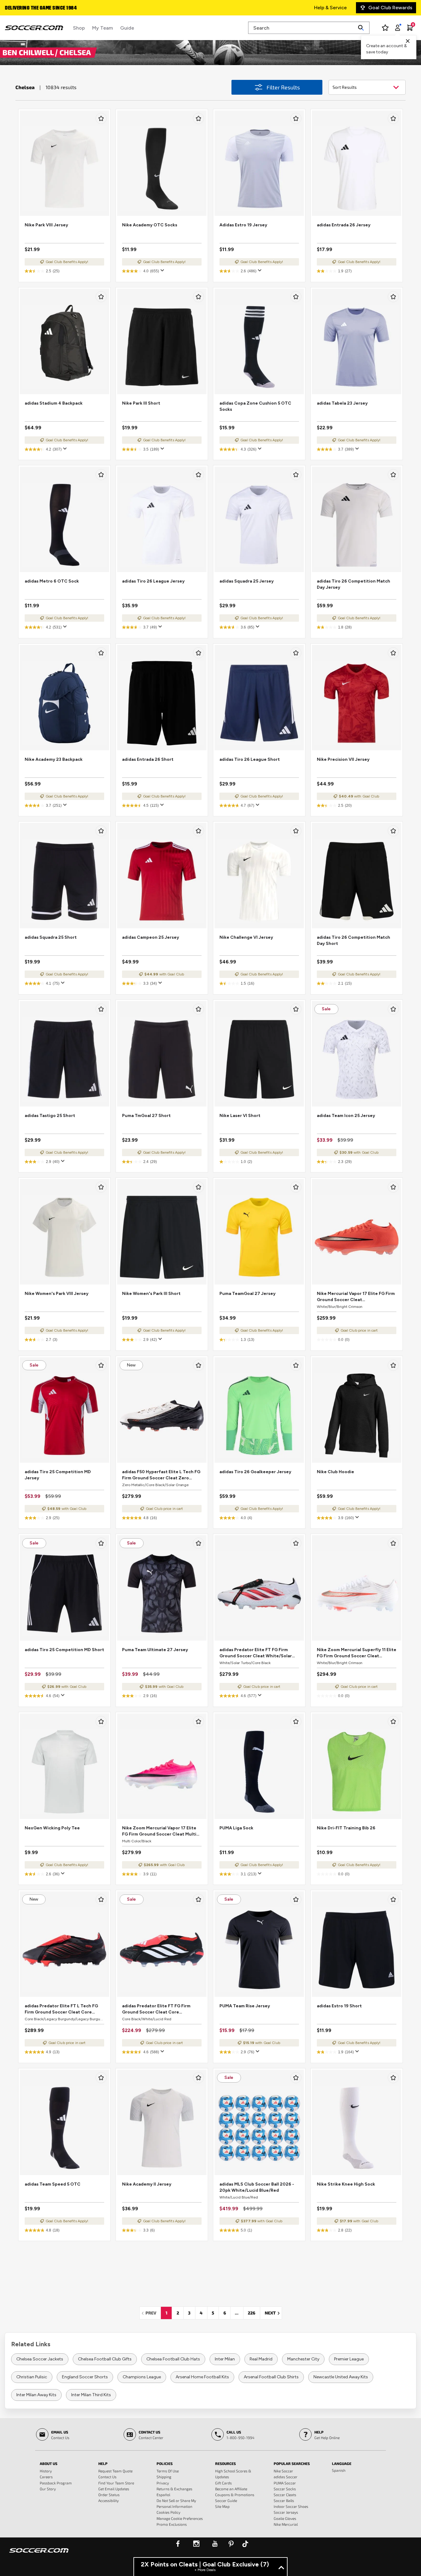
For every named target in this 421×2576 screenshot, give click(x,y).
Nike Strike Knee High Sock (346, 2184)
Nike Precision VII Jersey (343, 759)
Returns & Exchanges (174, 2489)
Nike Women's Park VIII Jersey (57, 1294)
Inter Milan (225, 2359)
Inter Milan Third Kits (91, 2395)
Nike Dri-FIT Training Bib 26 (346, 1828)
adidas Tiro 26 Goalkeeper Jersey (255, 1472)
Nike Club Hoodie (335, 1472)
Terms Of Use (168, 2471)
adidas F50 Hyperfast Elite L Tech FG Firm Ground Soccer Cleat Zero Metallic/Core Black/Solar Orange (161, 1475)
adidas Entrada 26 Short (148, 759)
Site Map (222, 2506)
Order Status (109, 2495)
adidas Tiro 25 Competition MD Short (64, 1650)
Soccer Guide (226, 2500)
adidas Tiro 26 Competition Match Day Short (354, 940)
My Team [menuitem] (102, 28)
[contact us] (39, 2554)
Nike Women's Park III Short (151, 1294)
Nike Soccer (283, 2471)
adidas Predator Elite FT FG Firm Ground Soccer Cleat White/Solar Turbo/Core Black (256, 1653)
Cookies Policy (168, 2512)
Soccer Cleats (285, 2495)
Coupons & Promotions (235, 2495)
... (237, 2313)
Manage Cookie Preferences (180, 2518)
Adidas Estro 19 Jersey (243, 225)
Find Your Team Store (116, 2483)
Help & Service (330, 8)
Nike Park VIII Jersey (46, 225)
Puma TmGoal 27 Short (146, 1116)
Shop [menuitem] (79, 28)
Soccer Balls (284, 2500)
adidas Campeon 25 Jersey (151, 937)
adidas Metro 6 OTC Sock (52, 581)
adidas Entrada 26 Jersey (344, 225)
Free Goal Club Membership (37, 8)
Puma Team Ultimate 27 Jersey (155, 1650)
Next (273, 2313)
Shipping (164, 2477)
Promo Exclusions (172, 2524)
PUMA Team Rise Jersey (245, 2006)
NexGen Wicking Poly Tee (52, 1828)
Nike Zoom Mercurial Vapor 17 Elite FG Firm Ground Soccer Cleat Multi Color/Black (159, 1831)
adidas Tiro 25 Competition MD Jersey (58, 1475)
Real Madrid (261, 2359)
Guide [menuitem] (127, 28)
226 (251, 2313)
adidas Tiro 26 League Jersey (153, 581)
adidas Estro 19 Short (339, 2006)
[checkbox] (101, 118)
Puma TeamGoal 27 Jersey (247, 1294)
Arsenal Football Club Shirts (271, 2377)
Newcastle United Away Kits (341, 2377)
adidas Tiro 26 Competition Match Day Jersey (354, 584)
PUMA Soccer (285, 2483)
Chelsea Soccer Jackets (40, 2359)
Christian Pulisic (32, 2377)
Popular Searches (292, 2463)
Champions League (142, 2377)
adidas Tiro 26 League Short (250, 759)
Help (103, 2463)
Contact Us (107, 2477)
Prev (153, 2313)
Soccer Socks (285, 2489)
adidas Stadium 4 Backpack (54, 403)
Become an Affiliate (231, 2489)
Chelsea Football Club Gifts (105, 2359)
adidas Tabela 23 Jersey (342, 403)
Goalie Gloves (285, 2518)
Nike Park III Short (141, 403)
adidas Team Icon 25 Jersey (346, 1116)
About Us (49, 2463)
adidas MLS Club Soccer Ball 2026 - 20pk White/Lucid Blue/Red (257, 2187)
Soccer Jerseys (286, 2512)
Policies (165, 2463)
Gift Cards (223, 2483)
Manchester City (303, 2359)
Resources (225, 2463)
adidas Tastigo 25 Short (50, 1116)
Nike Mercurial (286, 2524)
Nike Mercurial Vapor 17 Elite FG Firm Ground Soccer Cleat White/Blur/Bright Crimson (356, 1297)
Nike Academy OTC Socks (150, 225)
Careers (46, 2477)
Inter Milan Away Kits (36, 2395)
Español (163, 2495)
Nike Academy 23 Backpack (54, 759)
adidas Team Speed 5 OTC (53, 2184)
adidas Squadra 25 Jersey (247, 581)
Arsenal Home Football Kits (202, 2377)
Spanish (339, 2470)
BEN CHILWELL (29, 52)
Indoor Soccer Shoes (291, 2506)
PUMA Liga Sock (236, 1828)
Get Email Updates (114, 2489)
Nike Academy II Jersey (147, 2184)
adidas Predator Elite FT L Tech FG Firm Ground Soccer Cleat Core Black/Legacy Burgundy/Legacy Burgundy (61, 2009)
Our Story (48, 2489)
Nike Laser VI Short (240, 1116)
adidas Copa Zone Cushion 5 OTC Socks (255, 406)
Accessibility (108, 2500)
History (46, 2471)
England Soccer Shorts (85, 2377)
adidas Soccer (286, 2477)
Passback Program (56, 2483)
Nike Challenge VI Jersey (246, 937)
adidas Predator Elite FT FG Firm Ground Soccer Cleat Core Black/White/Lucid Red (156, 2009)
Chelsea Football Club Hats (173, 2359)
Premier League (349, 2359)
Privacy (163, 2483)
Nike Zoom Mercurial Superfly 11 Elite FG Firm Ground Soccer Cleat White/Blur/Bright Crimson (357, 1653)
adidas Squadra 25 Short (51, 937)
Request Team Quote (115, 2471)
